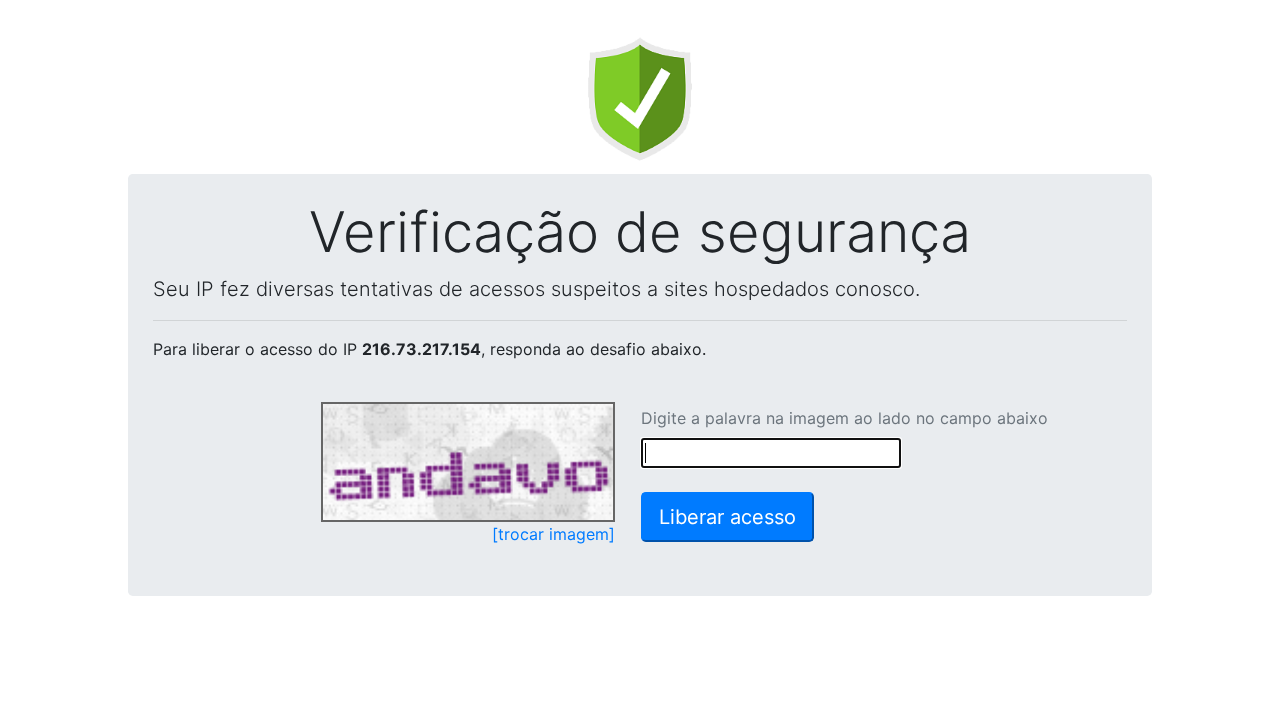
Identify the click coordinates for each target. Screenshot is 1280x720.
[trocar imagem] (553, 534)
